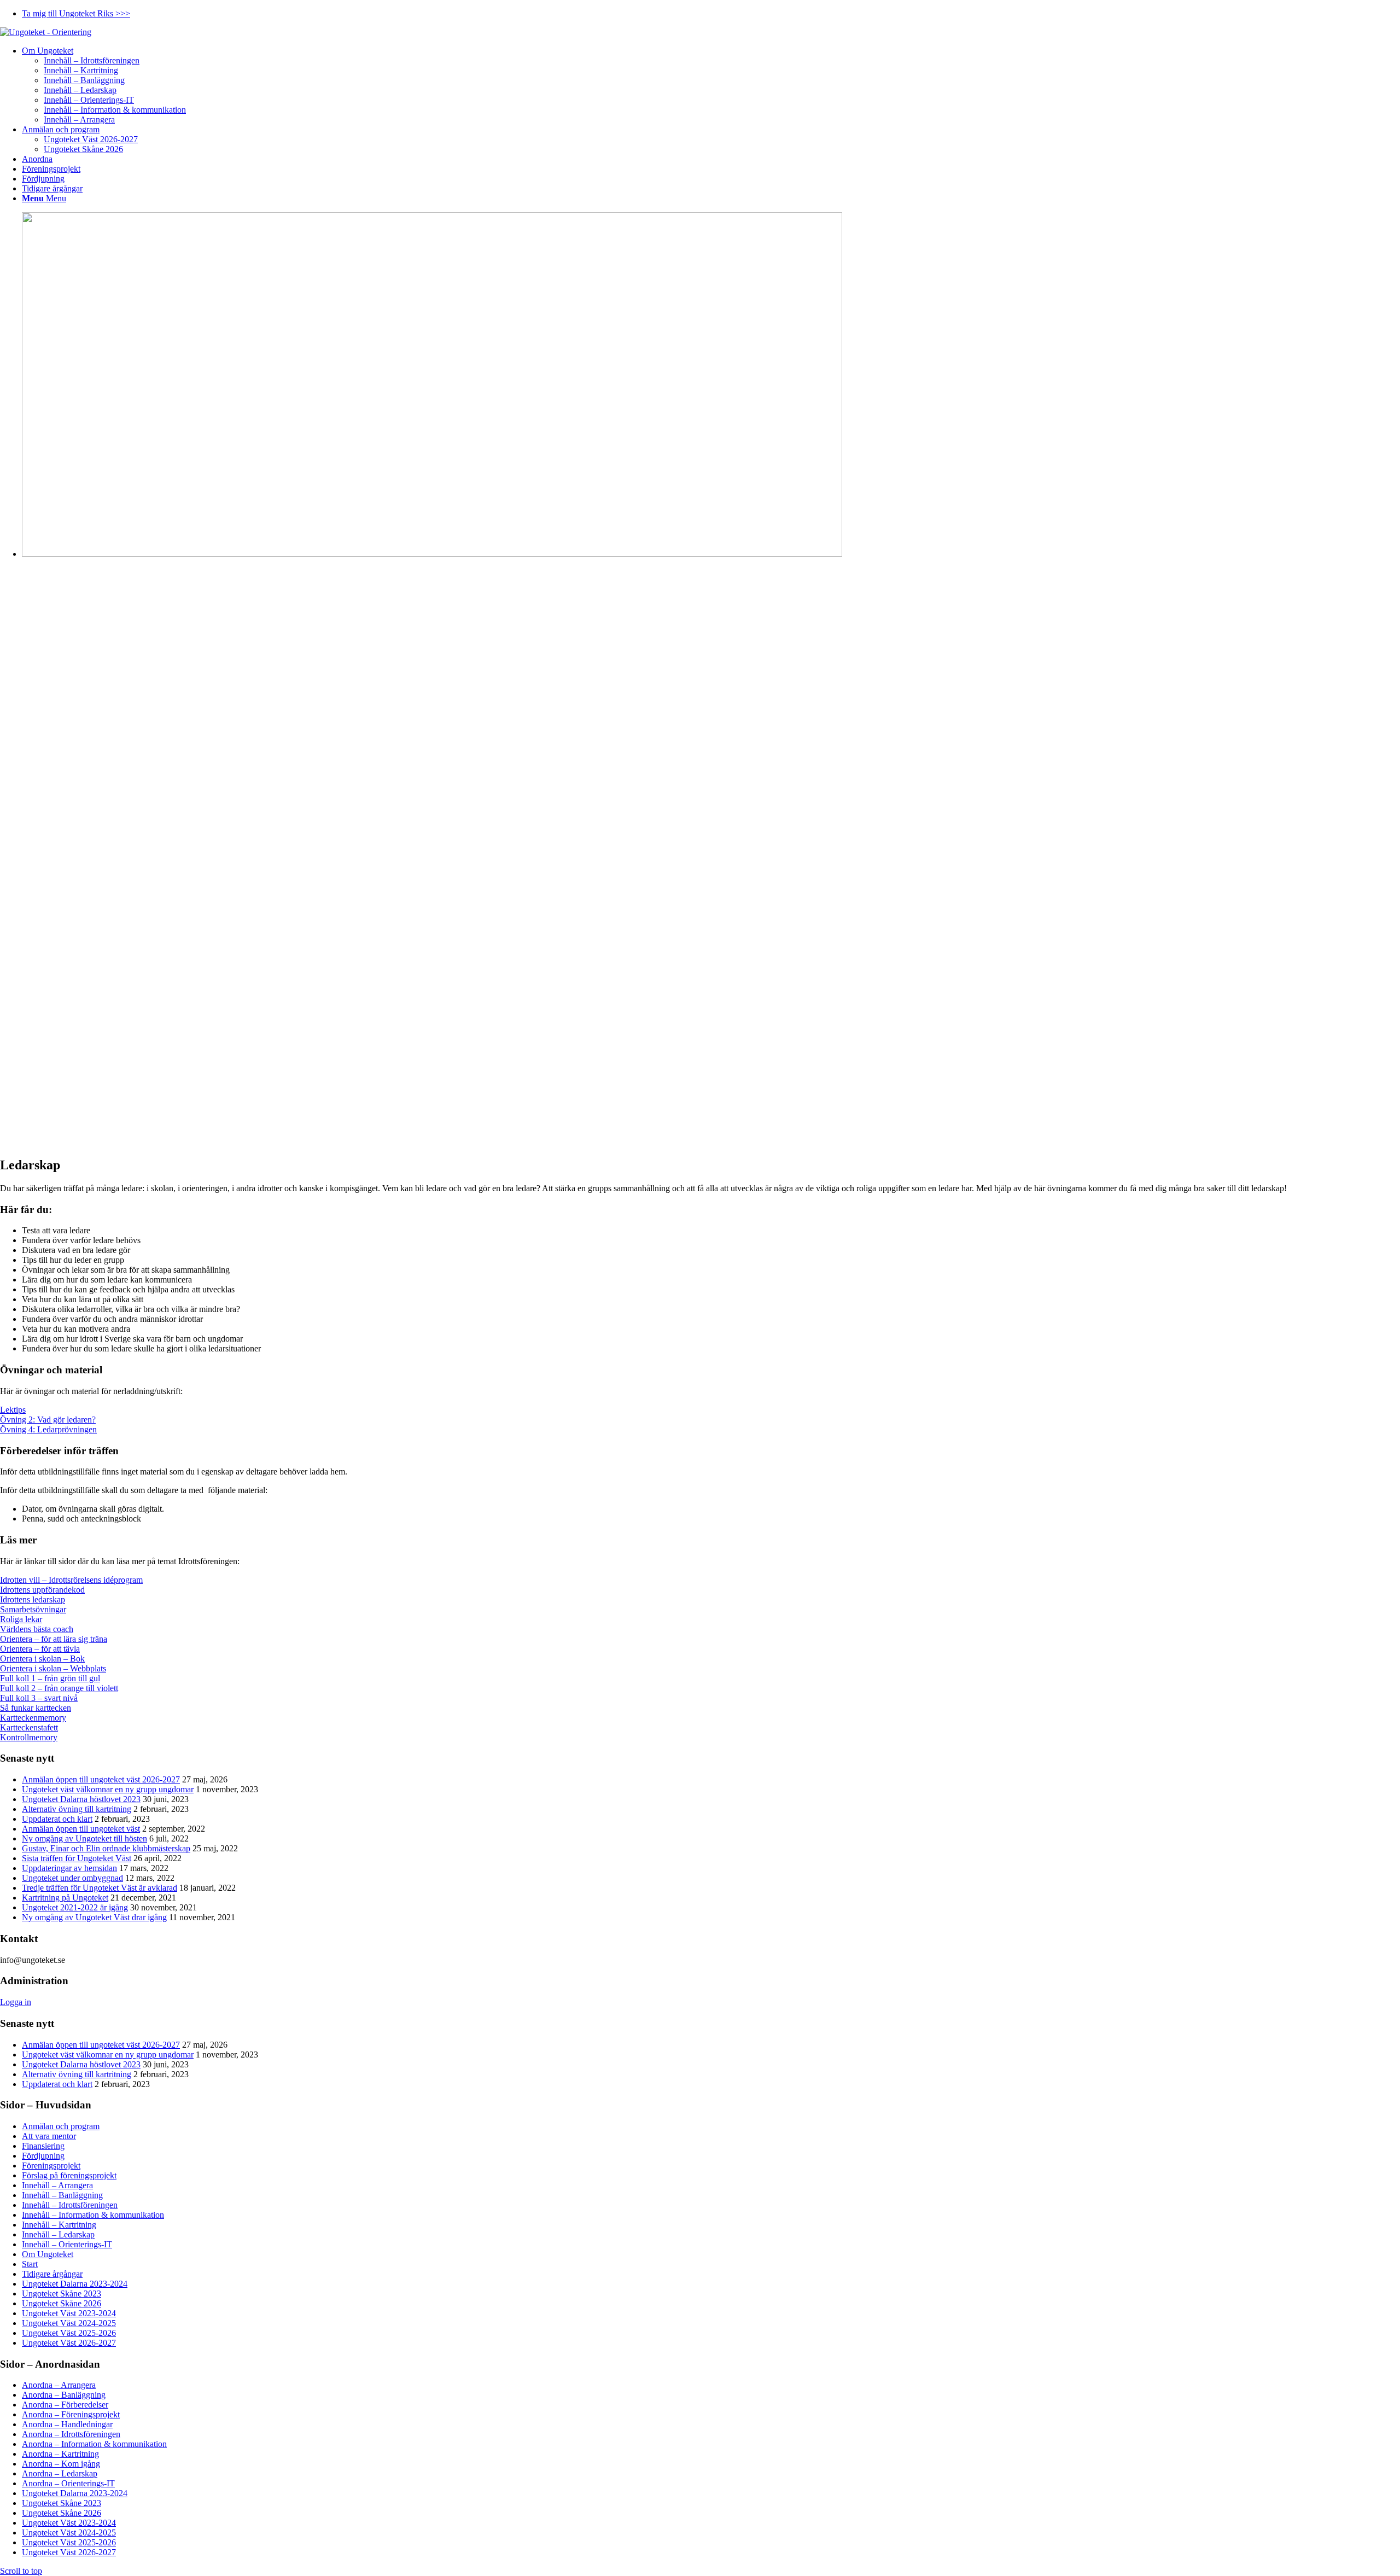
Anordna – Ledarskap (60, 2473)
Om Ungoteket (48, 2254)
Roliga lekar (21, 1619)
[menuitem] (711, 14)
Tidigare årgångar (52, 2274)
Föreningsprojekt (51, 2166)
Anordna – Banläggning (64, 2395)
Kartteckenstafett (29, 1727)
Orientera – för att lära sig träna (54, 1639)
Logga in (16, 2002)
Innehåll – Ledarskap (58, 2234)
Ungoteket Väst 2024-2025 (69, 2323)
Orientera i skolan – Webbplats (53, 1668)
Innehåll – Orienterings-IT (67, 2244)
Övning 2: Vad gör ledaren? (48, 1420)
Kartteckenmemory (33, 1718)
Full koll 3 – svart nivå (39, 1698)
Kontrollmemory (29, 1737)
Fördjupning (43, 2156)
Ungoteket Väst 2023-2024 (69, 2313)
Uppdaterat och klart (57, 1819)
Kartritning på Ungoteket (65, 1898)
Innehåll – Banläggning (62, 2195)
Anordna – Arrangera (59, 2385)
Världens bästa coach (37, 1629)
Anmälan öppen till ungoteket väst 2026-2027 (101, 1779)
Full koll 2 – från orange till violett (59, 1688)
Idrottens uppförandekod (42, 1590)
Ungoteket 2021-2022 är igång (75, 1907)
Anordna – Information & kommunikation (94, 2444)
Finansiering (43, 2146)
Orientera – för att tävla (40, 1649)
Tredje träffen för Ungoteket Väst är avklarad (100, 1888)
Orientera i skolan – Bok (42, 1659)
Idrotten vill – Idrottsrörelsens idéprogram (71, 1580)
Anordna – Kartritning (60, 2454)
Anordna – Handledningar (67, 2424)
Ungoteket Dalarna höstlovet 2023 (81, 1799)
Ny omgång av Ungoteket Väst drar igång (94, 1917)
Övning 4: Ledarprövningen (48, 1429)
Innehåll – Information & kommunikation (93, 2215)
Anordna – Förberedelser (65, 2405)
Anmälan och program (61, 2126)
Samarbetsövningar (33, 1609)
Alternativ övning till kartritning (77, 1809)
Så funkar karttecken (36, 1708)
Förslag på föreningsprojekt (69, 2175)
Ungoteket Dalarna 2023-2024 (75, 2284)
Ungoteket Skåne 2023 (62, 2294)
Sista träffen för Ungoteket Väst (77, 1858)
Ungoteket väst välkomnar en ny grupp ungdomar (108, 1789)
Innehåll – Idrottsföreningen (70, 2205)
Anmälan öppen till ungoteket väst (81, 1829)
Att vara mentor (49, 2136)
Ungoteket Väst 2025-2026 (69, 2333)
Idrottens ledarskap (33, 1599)
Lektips (13, 1410)
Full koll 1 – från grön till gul (50, 1678)
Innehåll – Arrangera (57, 2185)
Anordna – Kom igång (61, 2464)
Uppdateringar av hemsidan (69, 1868)
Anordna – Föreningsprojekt (71, 2414)
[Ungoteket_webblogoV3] (46, 32)
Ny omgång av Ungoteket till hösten (84, 1838)
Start (30, 2264)
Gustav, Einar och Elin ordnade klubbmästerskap (106, 1848)
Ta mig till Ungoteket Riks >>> (76, 13)
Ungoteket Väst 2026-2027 (69, 2343)
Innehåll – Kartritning (59, 2225)
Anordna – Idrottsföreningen (71, 2434)
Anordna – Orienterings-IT (68, 2483)
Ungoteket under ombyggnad (72, 1878)
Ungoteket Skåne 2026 (62, 2303)
